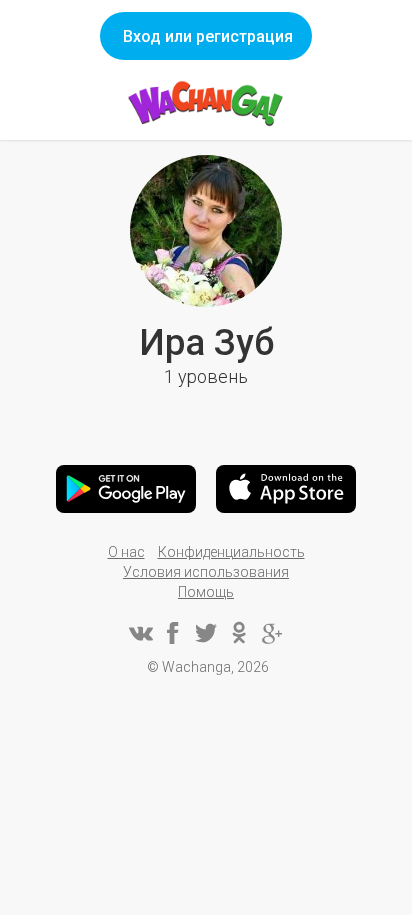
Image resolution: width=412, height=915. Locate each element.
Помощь (206, 592)
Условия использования (206, 572)
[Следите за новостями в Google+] (272, 633)
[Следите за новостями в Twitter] (206, 633)
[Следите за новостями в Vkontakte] (140, 633)
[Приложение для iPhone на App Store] (286, 489)
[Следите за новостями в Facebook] (173, 633)
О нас (126, 552)
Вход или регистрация (208, 36)
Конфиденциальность (231, 552)
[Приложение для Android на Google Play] (126, 489)
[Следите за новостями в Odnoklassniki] (239, 633)
